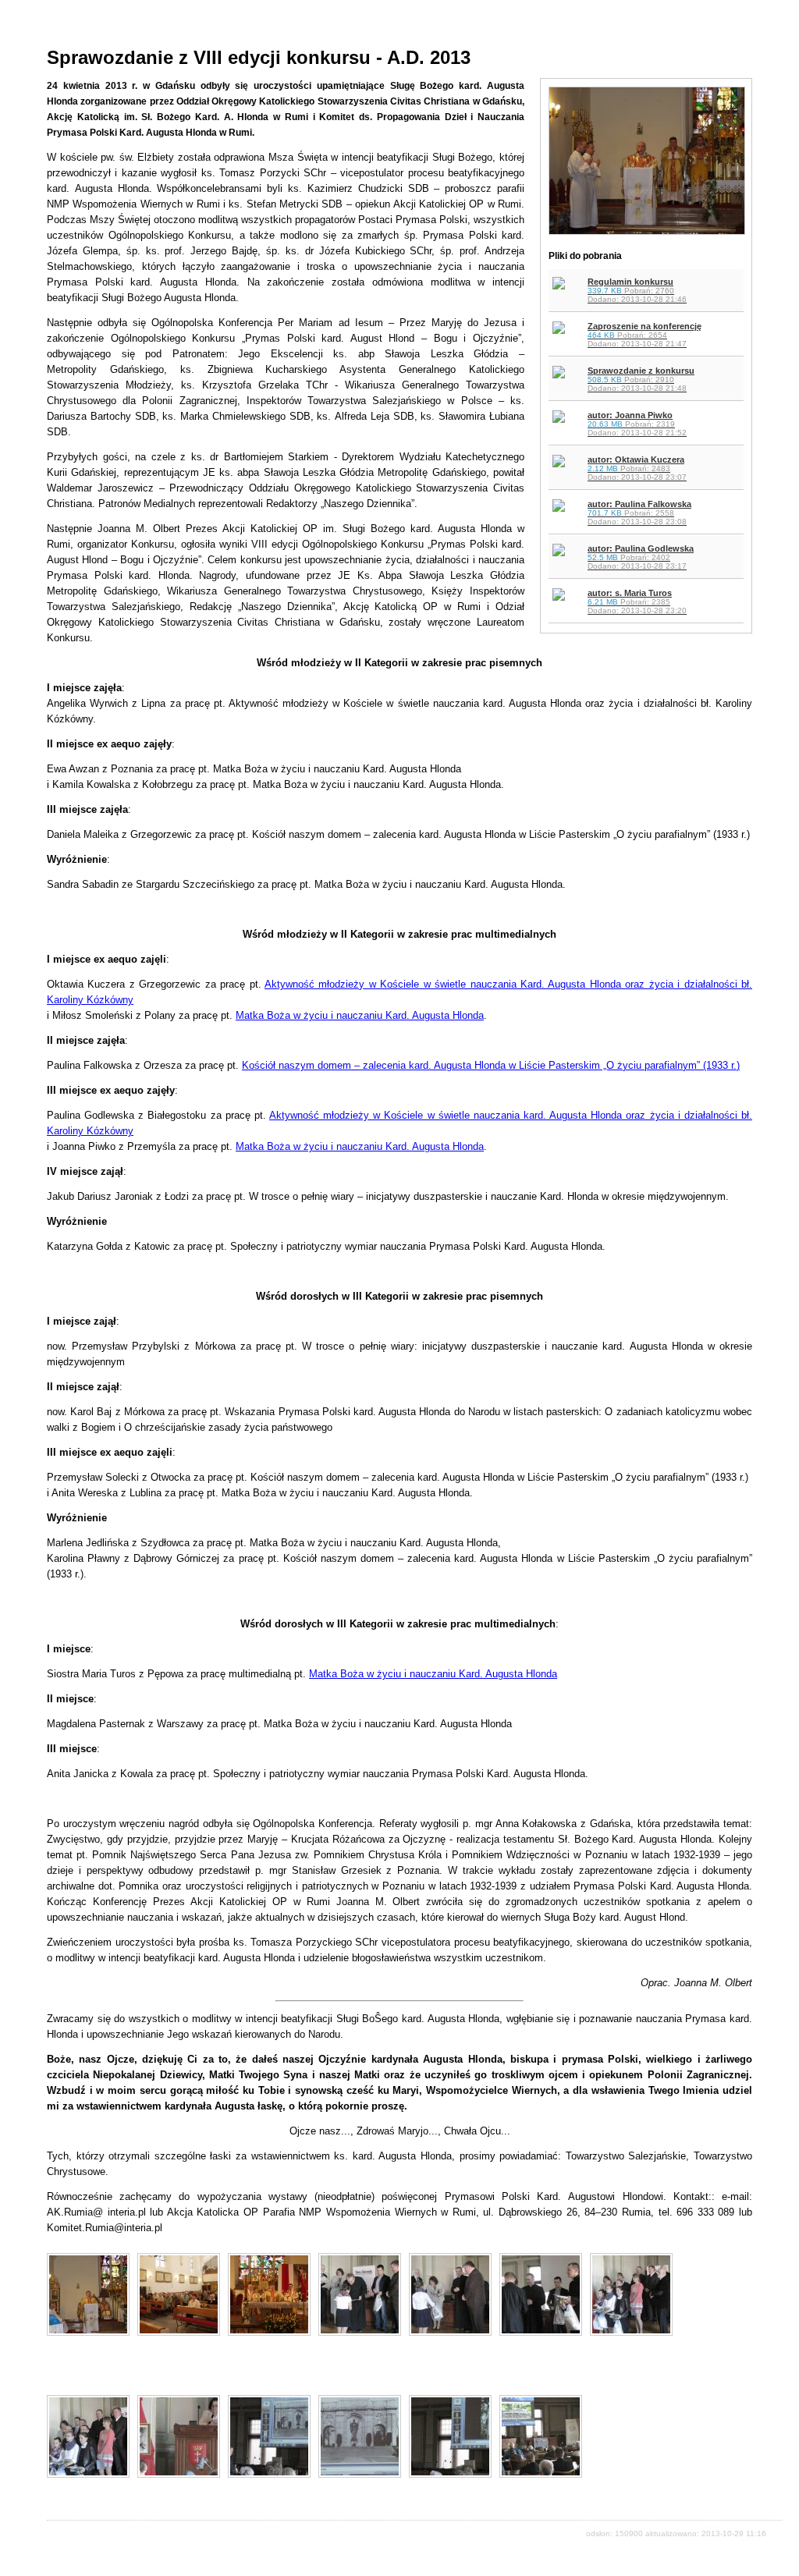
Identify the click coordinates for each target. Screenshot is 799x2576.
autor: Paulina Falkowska (639, 513)
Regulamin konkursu (637, 290)
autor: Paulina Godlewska (641, 557)
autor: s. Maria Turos (637, 601)
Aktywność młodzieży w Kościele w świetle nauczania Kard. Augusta (427, 984)
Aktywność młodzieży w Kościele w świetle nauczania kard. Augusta (430, 1115)
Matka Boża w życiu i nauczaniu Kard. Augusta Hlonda (360, 1015)
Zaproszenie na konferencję (645, 335)
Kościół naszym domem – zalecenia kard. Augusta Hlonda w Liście (395, 1065)
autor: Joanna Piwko (637, 424)
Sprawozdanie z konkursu (641, 379)
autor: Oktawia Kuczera (637, 468)
